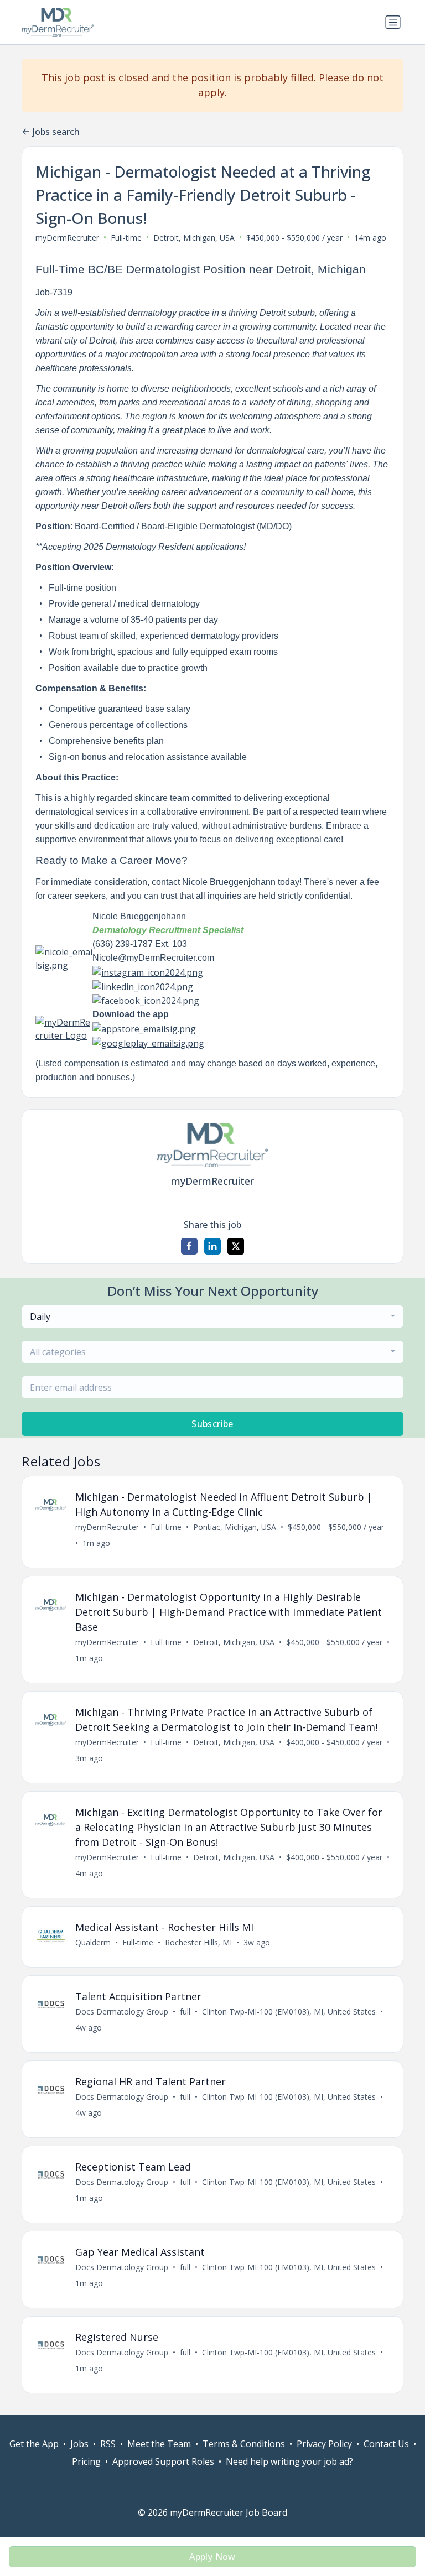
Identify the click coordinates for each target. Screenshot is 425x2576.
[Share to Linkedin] (212, 1246)
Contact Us (386, 2444)
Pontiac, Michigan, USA (235, 1527)
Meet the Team (159, 2444)
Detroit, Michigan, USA (194, 238)
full (185, 2012)
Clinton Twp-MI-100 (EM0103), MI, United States (289, 2012)
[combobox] (212, 1316)
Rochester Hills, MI (198, 1942)
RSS (108, 2444)
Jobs (79, 2444)
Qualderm (93, 1942)
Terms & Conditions (244, 2444)
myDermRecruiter (67, 238)
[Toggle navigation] (393, 22)
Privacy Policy (324, 2444)
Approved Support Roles (163, 2461)
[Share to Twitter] (236, 1246)
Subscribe (212, 1424)
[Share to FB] (189, 1246)
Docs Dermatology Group (122, 2012)
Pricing (86, 2461)
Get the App (34, 2444)
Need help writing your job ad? (289, 2461)
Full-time (126, 238)
